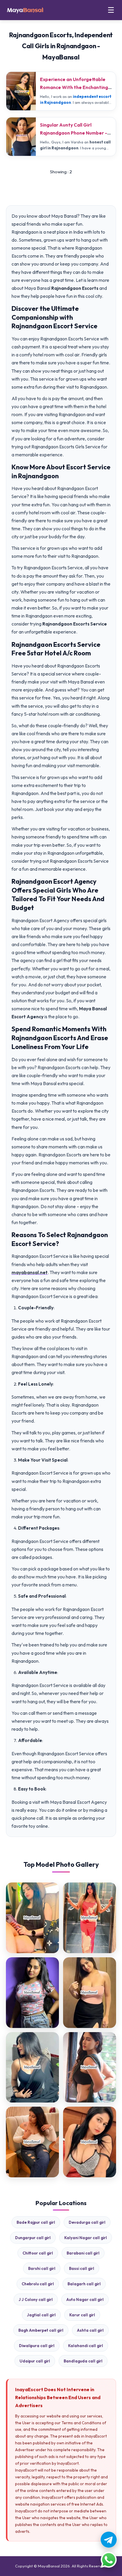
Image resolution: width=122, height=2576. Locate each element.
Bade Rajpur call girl (36, 2222)
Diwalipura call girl (37, 2346)
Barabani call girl (83, 2253)
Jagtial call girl (41, 2315)
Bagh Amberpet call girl (41, 2330)
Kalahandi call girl (86, 2346)
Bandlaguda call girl (83, 2361)
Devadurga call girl (87, 2222)
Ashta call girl (90, 2330)
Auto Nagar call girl (85, 2299)
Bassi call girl (82, 2268)
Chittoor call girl (38, 2253)
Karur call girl (82, 2315)
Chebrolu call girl (38, 2284)
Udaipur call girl (35, 2361)
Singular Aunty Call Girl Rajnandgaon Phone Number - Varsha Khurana (74, 133)
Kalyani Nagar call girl (86, 2238)
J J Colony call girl (36, 2299)
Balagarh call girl (84, 2284)
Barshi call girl (42, 2268)
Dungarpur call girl (33, 2238)
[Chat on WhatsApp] (109, 2560)
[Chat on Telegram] (109, 2540)
